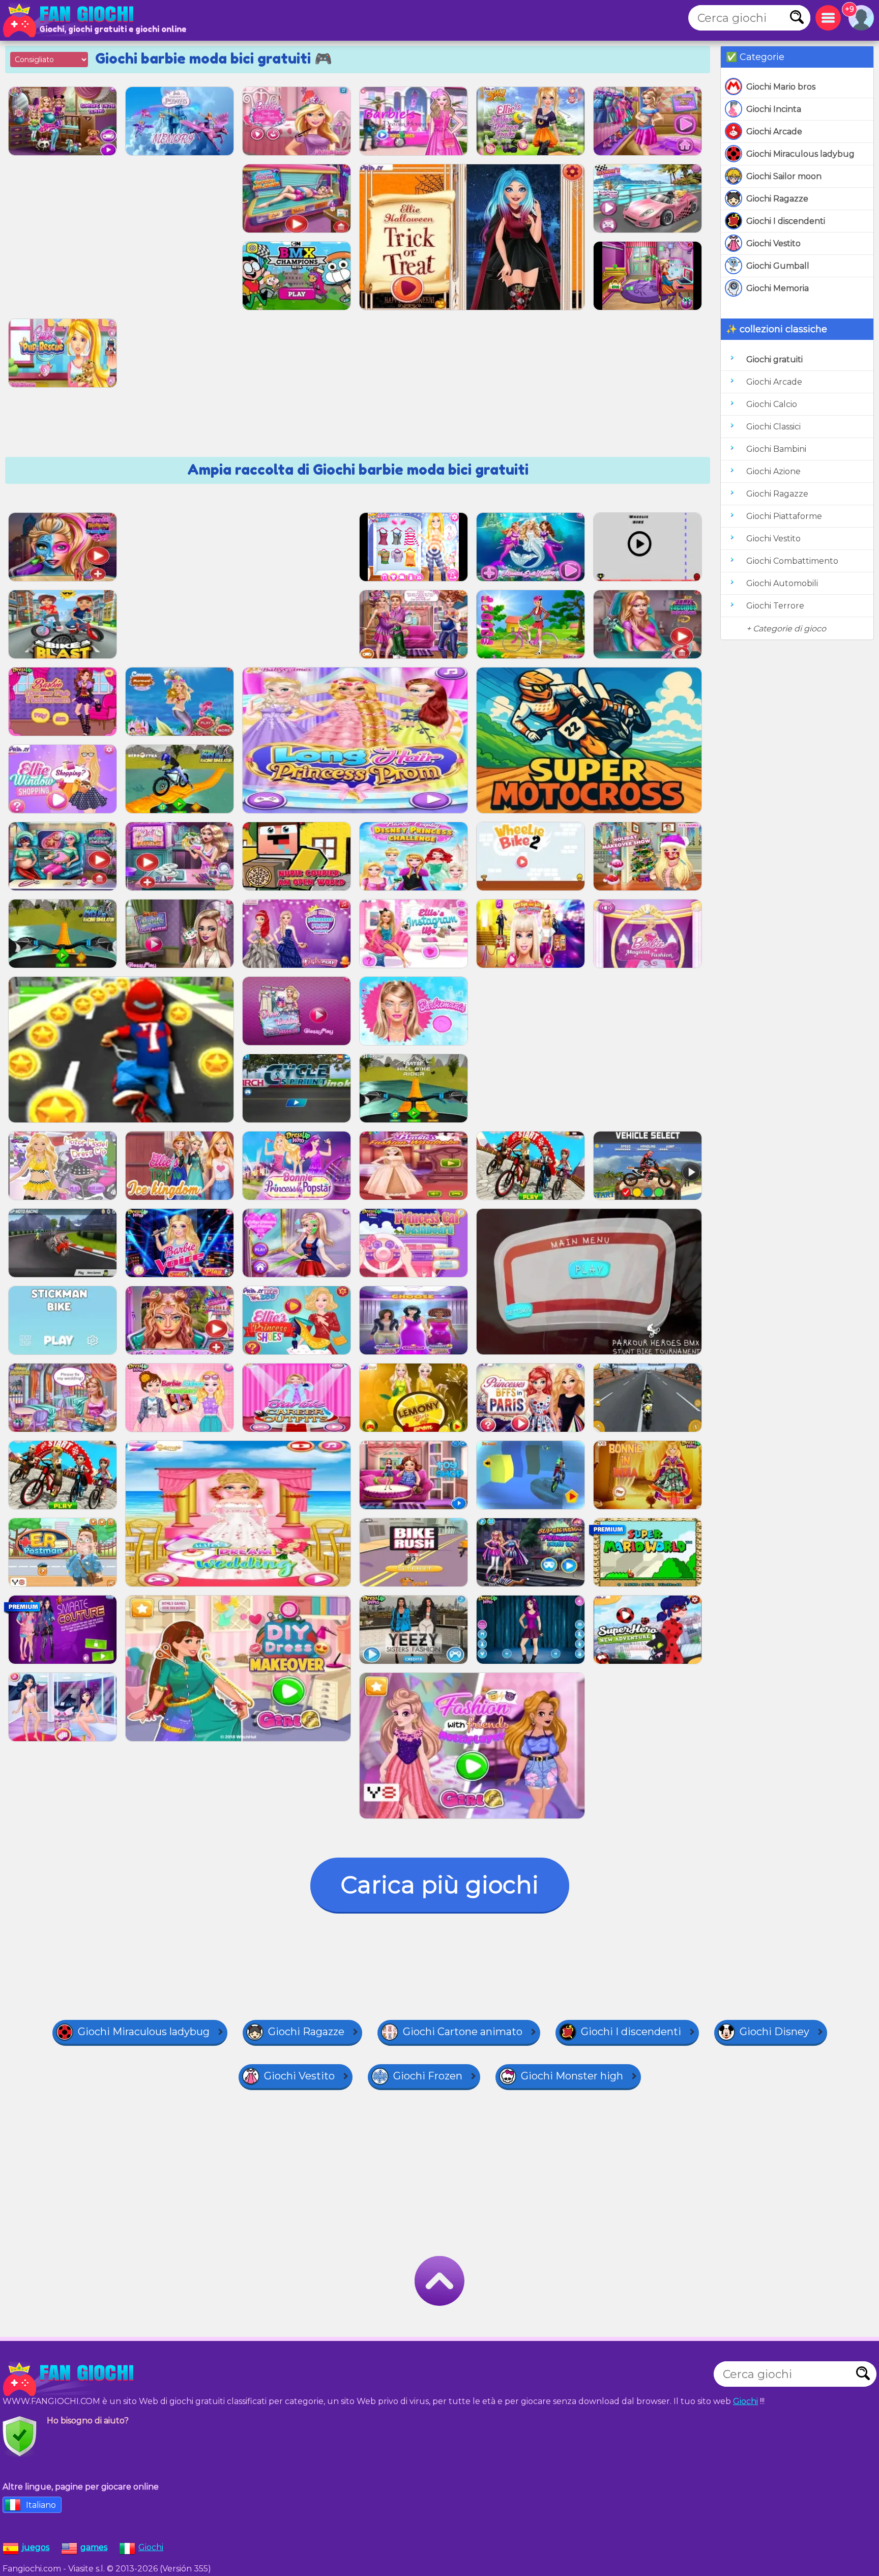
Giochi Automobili (782, 583)
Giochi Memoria (778, 288)
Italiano (41, 2505)
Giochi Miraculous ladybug (800, 154)
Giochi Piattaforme (784, 516)
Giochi (745, 2401)
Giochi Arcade (774, 132)
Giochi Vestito (773, 243)
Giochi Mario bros (781, 87)
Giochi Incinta (774, 109)
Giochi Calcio (772, 404)
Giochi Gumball (778, 266)
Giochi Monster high (572, 2076)
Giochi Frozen (428, 2076)
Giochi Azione (773, 471)
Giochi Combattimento (792, 561)
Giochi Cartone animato (463, 2032)
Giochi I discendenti (786, 221)
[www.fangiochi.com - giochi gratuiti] (71, 2379)
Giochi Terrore (775, 606)
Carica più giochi (440, 1885)
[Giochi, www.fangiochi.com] (71, 20)
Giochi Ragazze (777, 199)
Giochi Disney (774, 2032)
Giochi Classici (773, 427)
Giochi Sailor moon (784, 176)
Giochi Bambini (776, 449)
